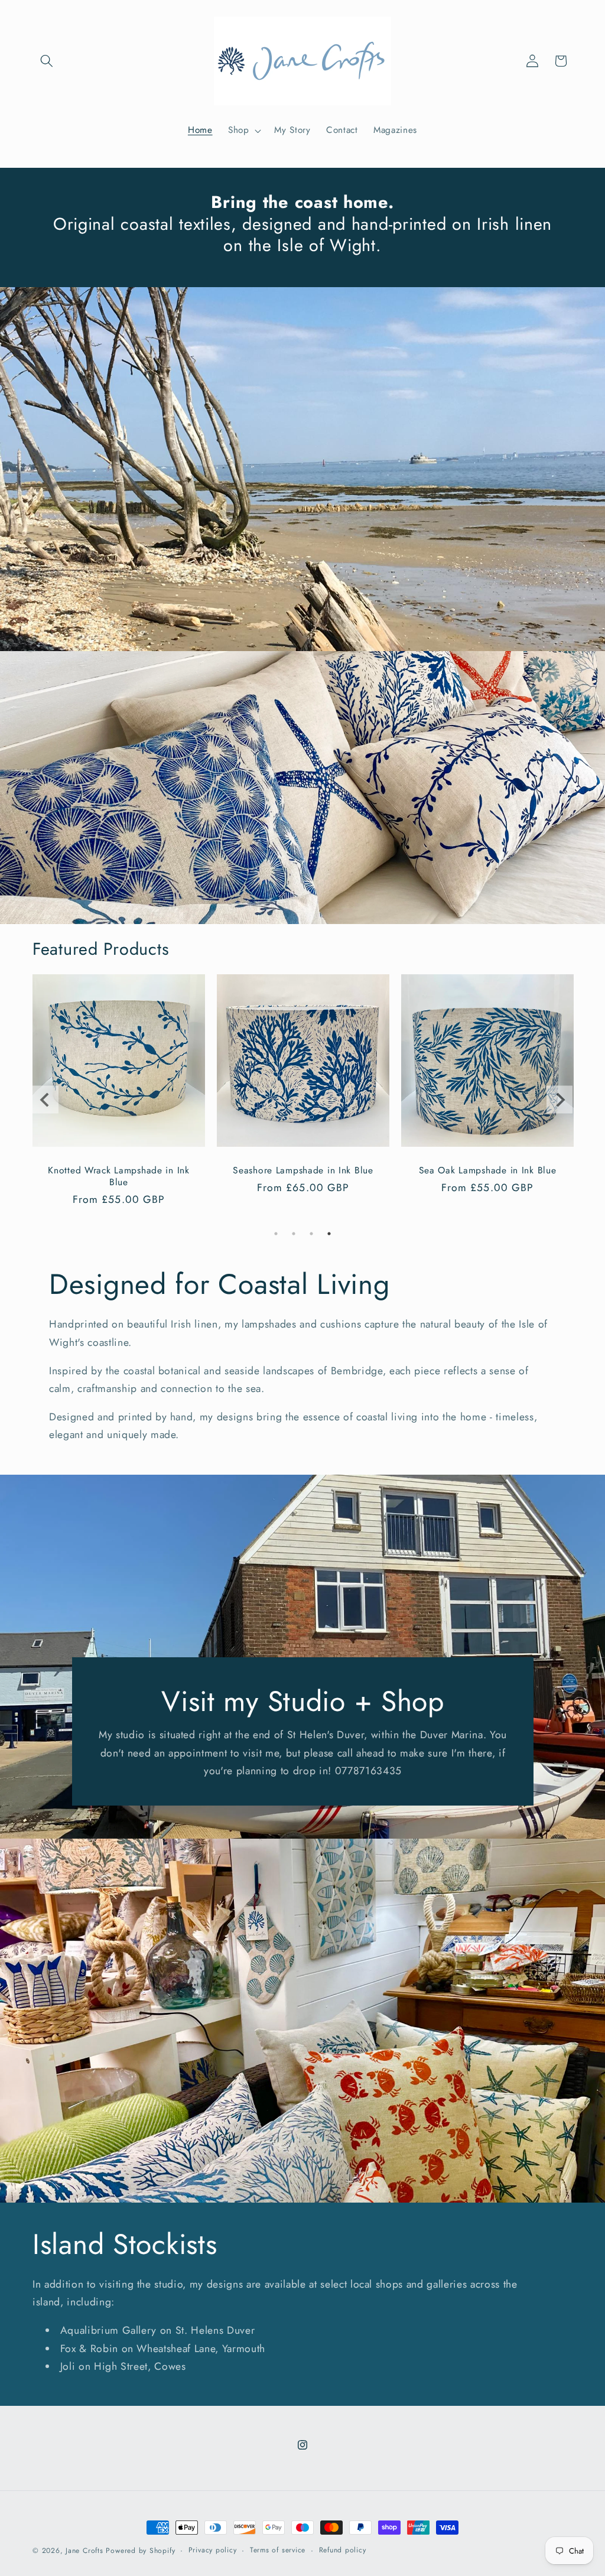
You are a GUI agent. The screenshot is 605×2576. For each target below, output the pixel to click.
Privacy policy (213, 2550)
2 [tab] (294, 1234)
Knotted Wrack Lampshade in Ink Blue (119, 1176)
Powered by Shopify (140, 2551)
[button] (47, 61)
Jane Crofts (84, 2551)
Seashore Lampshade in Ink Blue (303, 1170)
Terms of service (278, 2550)
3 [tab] (311, 1234)
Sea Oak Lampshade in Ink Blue (488, 1170)
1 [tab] (276, 1234)
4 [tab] (329, 1234)
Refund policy (343, 2550)
